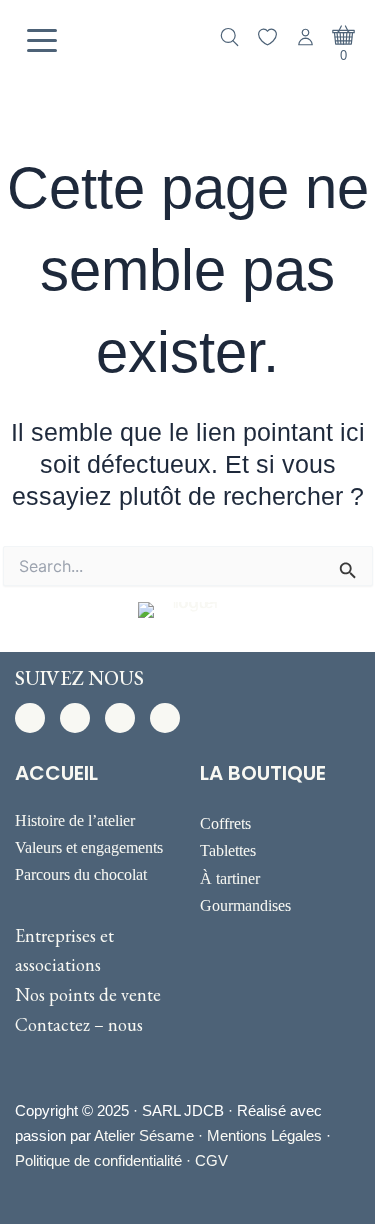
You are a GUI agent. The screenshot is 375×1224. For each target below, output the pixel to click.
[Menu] (42, 41)
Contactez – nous (79, 1024)
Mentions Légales (264, 1135)
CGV (211, 1160)
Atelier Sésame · (150, 1135)
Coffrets (225, 823)
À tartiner (230, 878)
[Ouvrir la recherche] (229, 37)
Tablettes (228, 850)
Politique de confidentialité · (105, 1160)
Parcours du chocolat (81, 874)
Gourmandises (245, 905)
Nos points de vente (88, 994)
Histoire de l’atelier (75, 820)
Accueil (56, 773)
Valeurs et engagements (89, 847)
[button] (30, 718)
